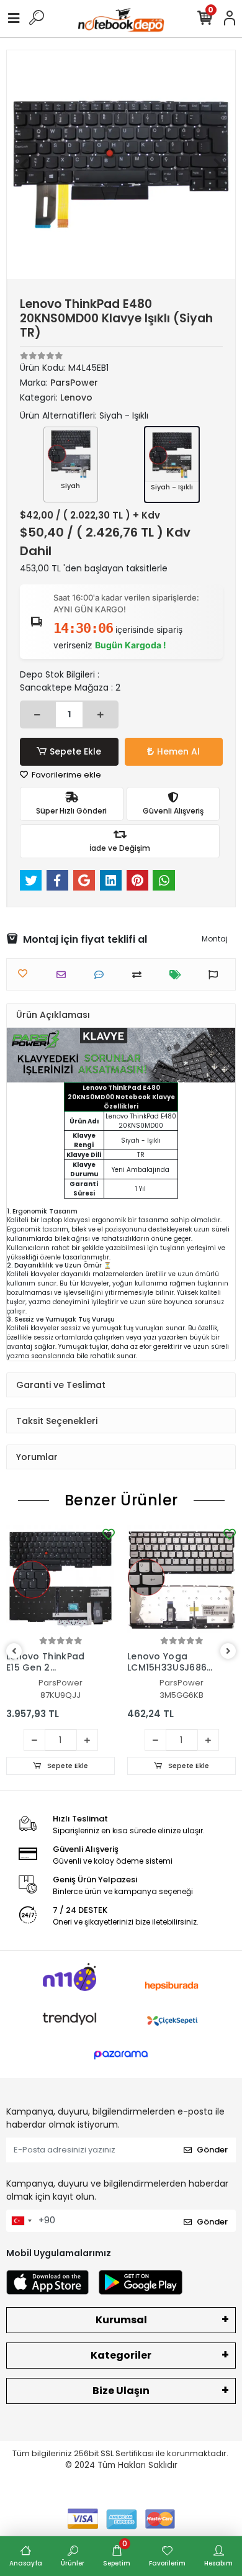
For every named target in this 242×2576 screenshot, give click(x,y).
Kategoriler (121, 2355)
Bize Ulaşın (121, 2391)
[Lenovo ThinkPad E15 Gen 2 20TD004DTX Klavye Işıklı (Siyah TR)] (60, 1580)
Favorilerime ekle (65, 775)
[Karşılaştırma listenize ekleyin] (140, 975)
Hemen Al (178, 751)
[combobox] (21, 2221)
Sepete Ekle (75, 751)
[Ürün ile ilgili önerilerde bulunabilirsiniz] (216, 975)
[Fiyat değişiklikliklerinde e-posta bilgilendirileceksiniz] (178, 975)
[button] (24, 165)
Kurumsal (121, 2320)
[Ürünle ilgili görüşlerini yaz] (102, 975)
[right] (228, 1652)
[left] (14, 1652)
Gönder (212, 2150)
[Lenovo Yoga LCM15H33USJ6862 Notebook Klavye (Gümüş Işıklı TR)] (181, 1580)
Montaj (215, 939)
